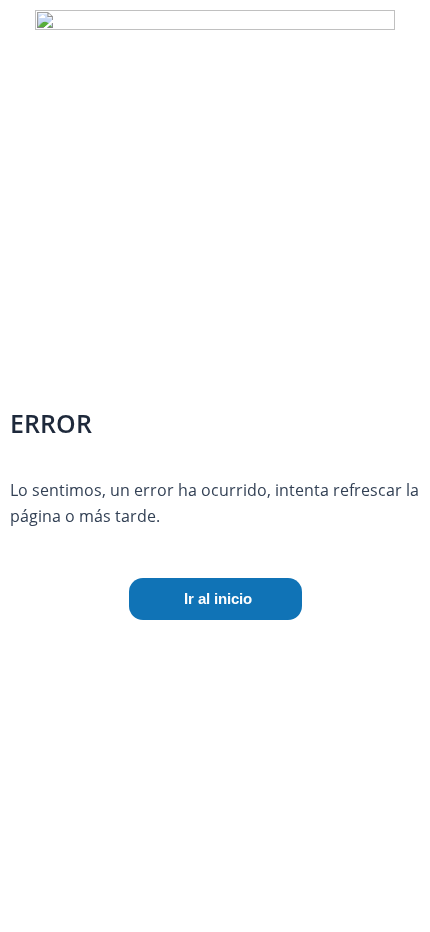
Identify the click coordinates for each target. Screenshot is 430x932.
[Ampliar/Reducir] (50, 649)
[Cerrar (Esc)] (362, 649)
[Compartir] (258, 649)
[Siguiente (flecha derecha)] (154, 682)
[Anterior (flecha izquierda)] (50, 682)
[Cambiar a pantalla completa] (154, 649)
